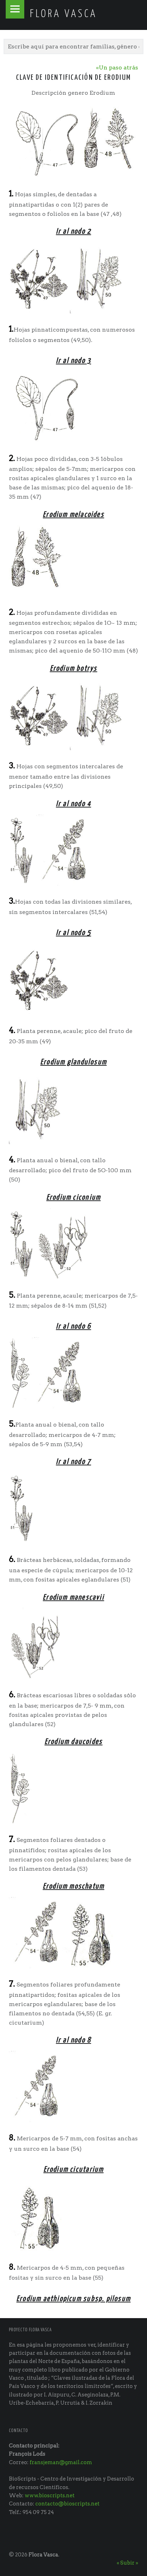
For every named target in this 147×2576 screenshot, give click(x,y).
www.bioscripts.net (50, 2495)
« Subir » (127, 2563)
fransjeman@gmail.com (61, 2462)
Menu (15, 9)
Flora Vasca (43, 2555)
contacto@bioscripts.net (67, 2504)
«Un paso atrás (117, 67)
